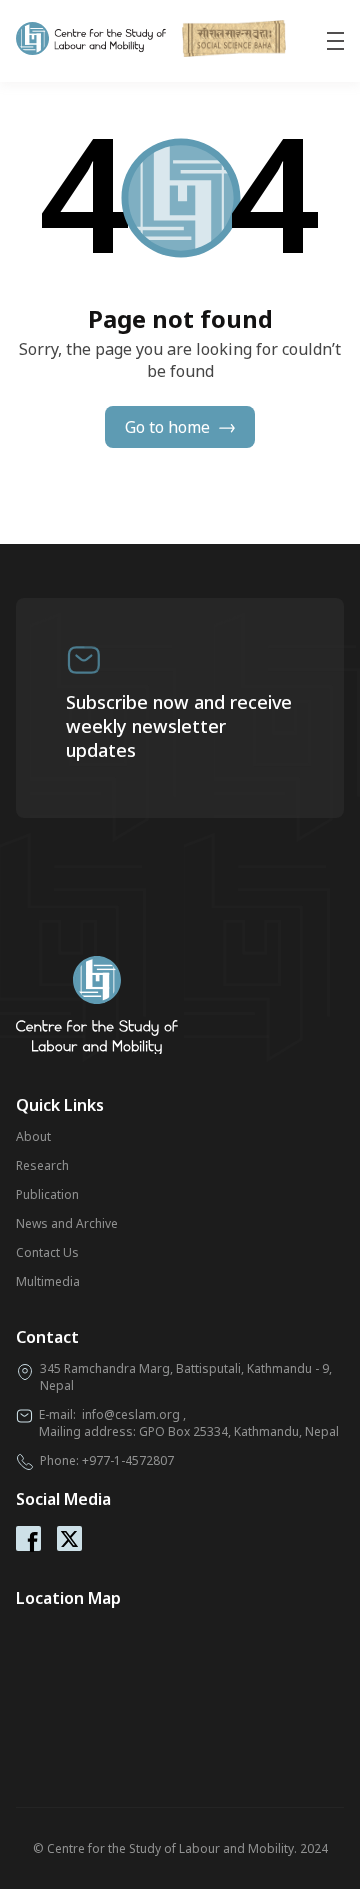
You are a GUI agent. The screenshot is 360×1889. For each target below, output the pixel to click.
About (33, 1136)
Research (42, 1165)
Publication (47, 1194)
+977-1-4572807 (128, 1460)
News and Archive (67, 1223)
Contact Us (47, 1252)
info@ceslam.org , (134, 1414)
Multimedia (48, 1281)
